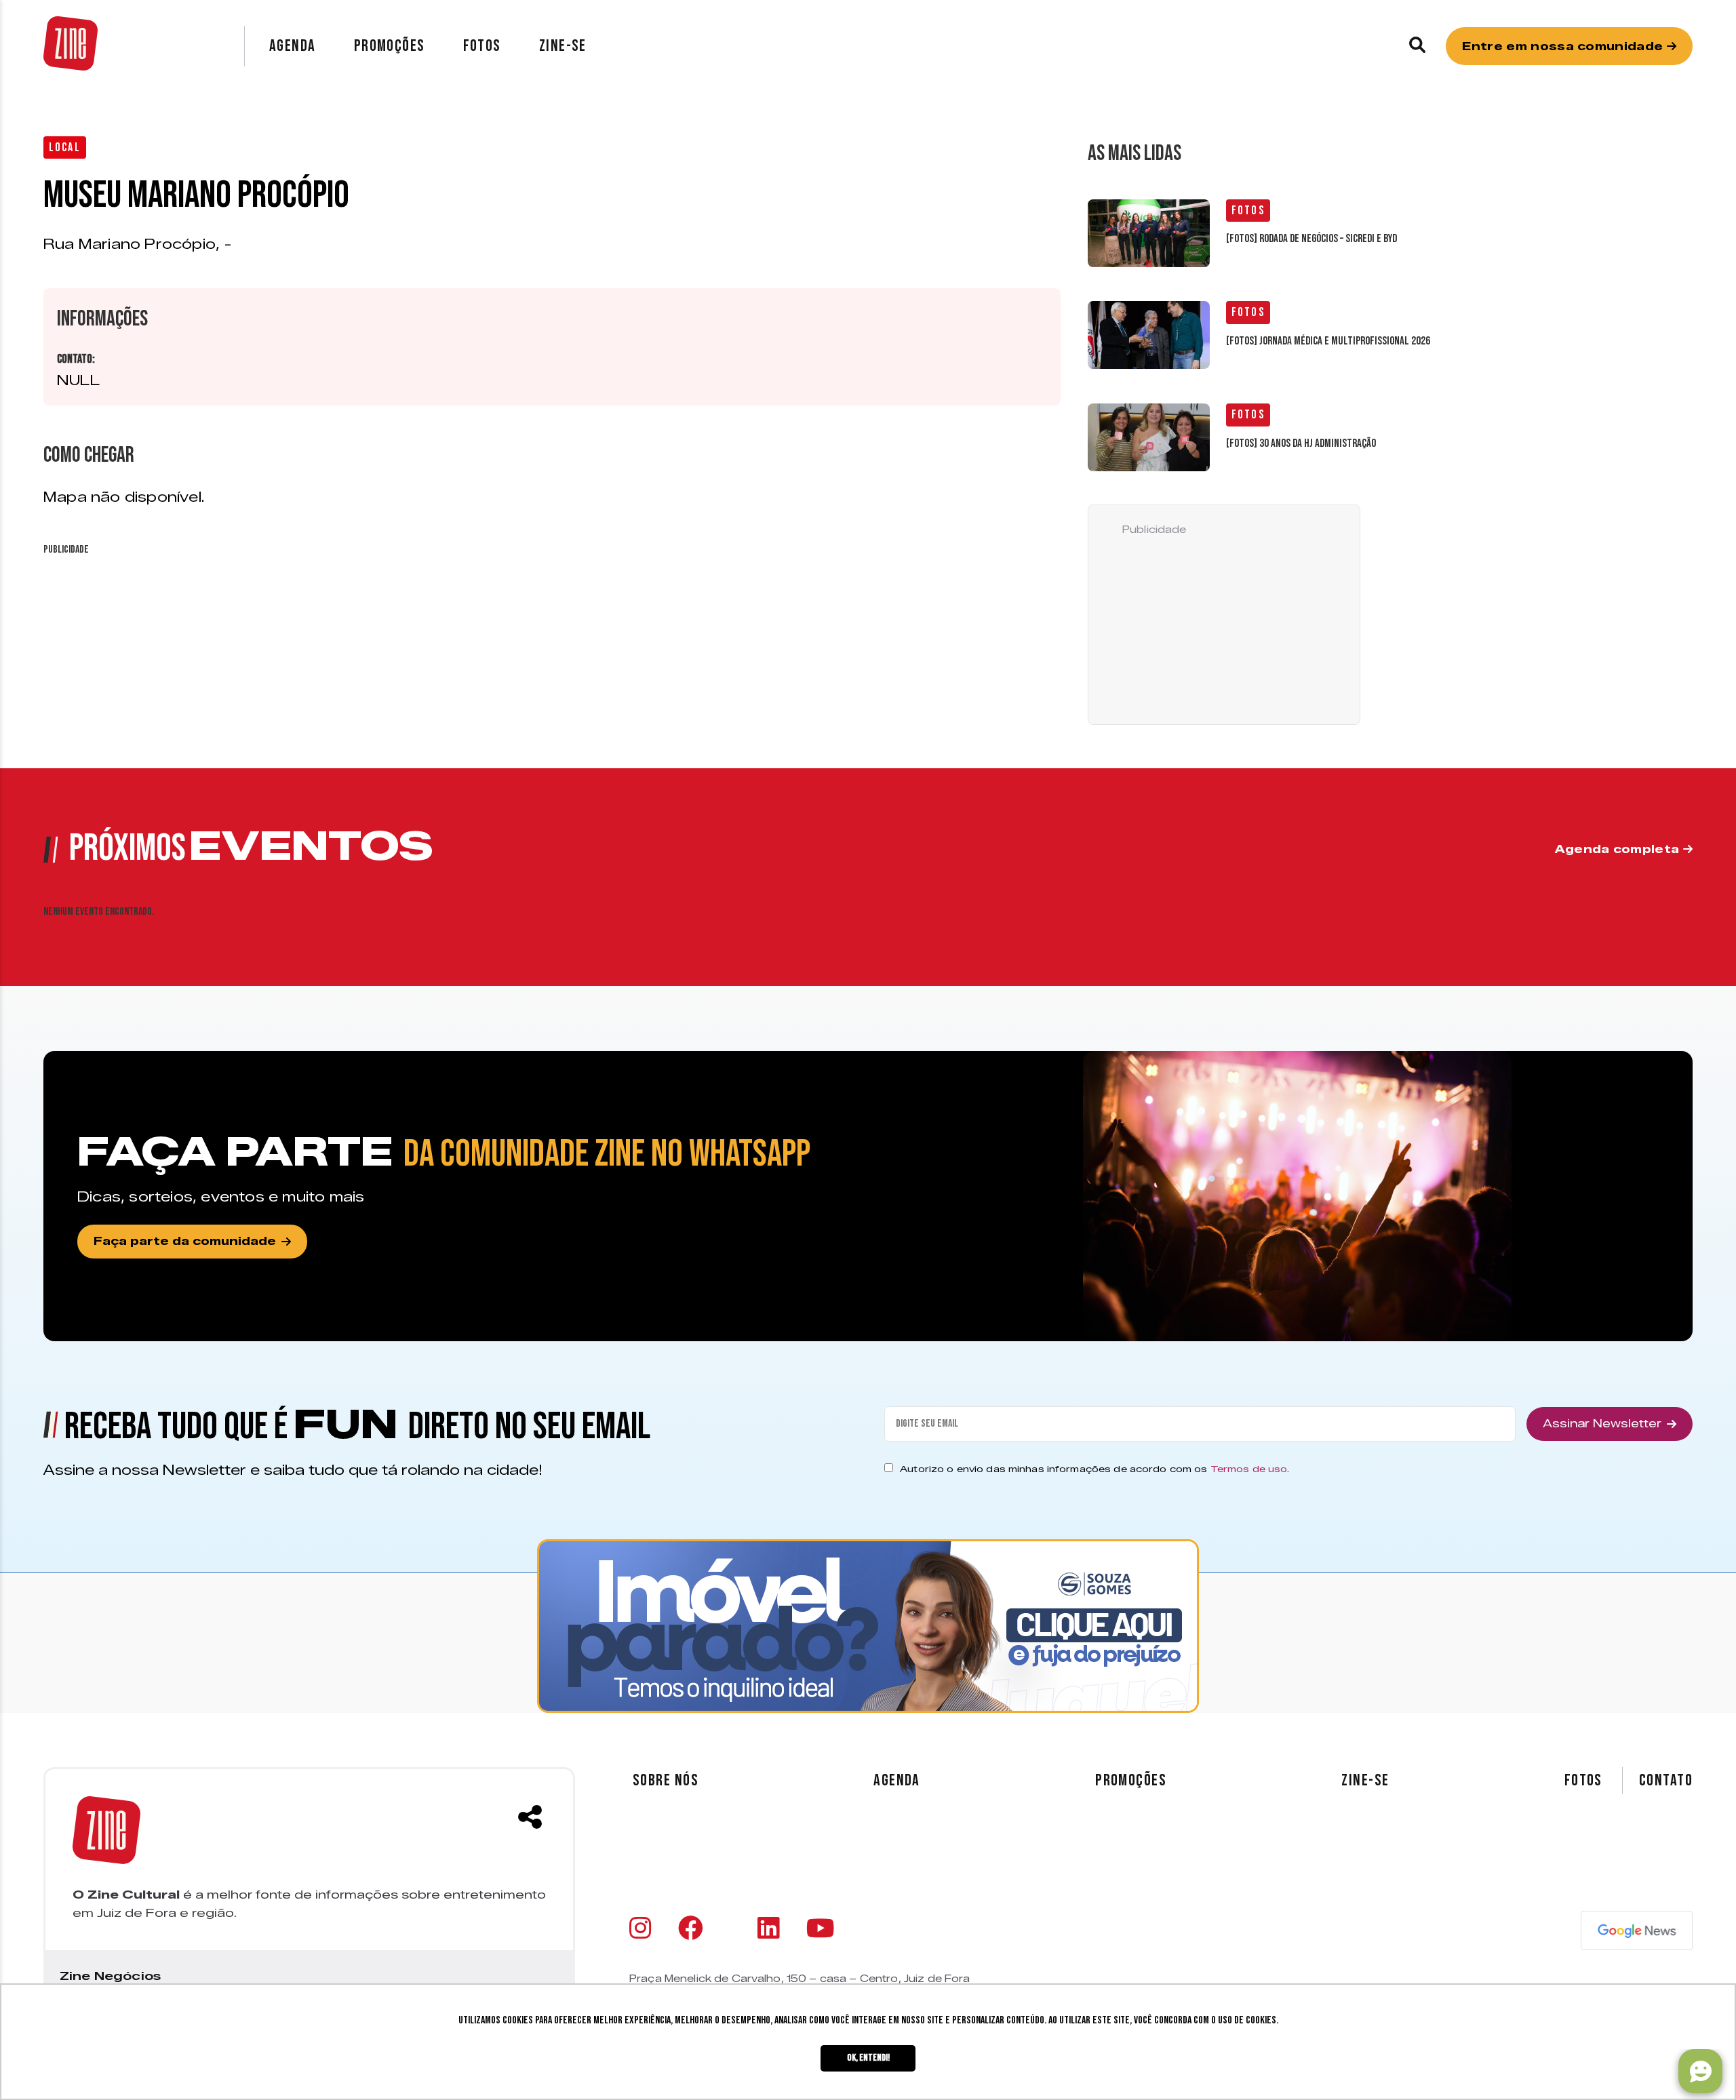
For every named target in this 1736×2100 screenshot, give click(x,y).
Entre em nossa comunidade (1564, 46)
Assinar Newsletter (1602, 1424)
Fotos (482, 46)
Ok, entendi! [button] (868, 2058)
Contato (1666, 1781)
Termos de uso (1249, 1469)
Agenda (293, 46)
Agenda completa (1619, 849)
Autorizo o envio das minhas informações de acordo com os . (1094, 1469)
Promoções (390, 46)
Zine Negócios (110, 1976)
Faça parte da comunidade (185, 1241)
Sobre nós (666, 1780)
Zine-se (563, 46)
